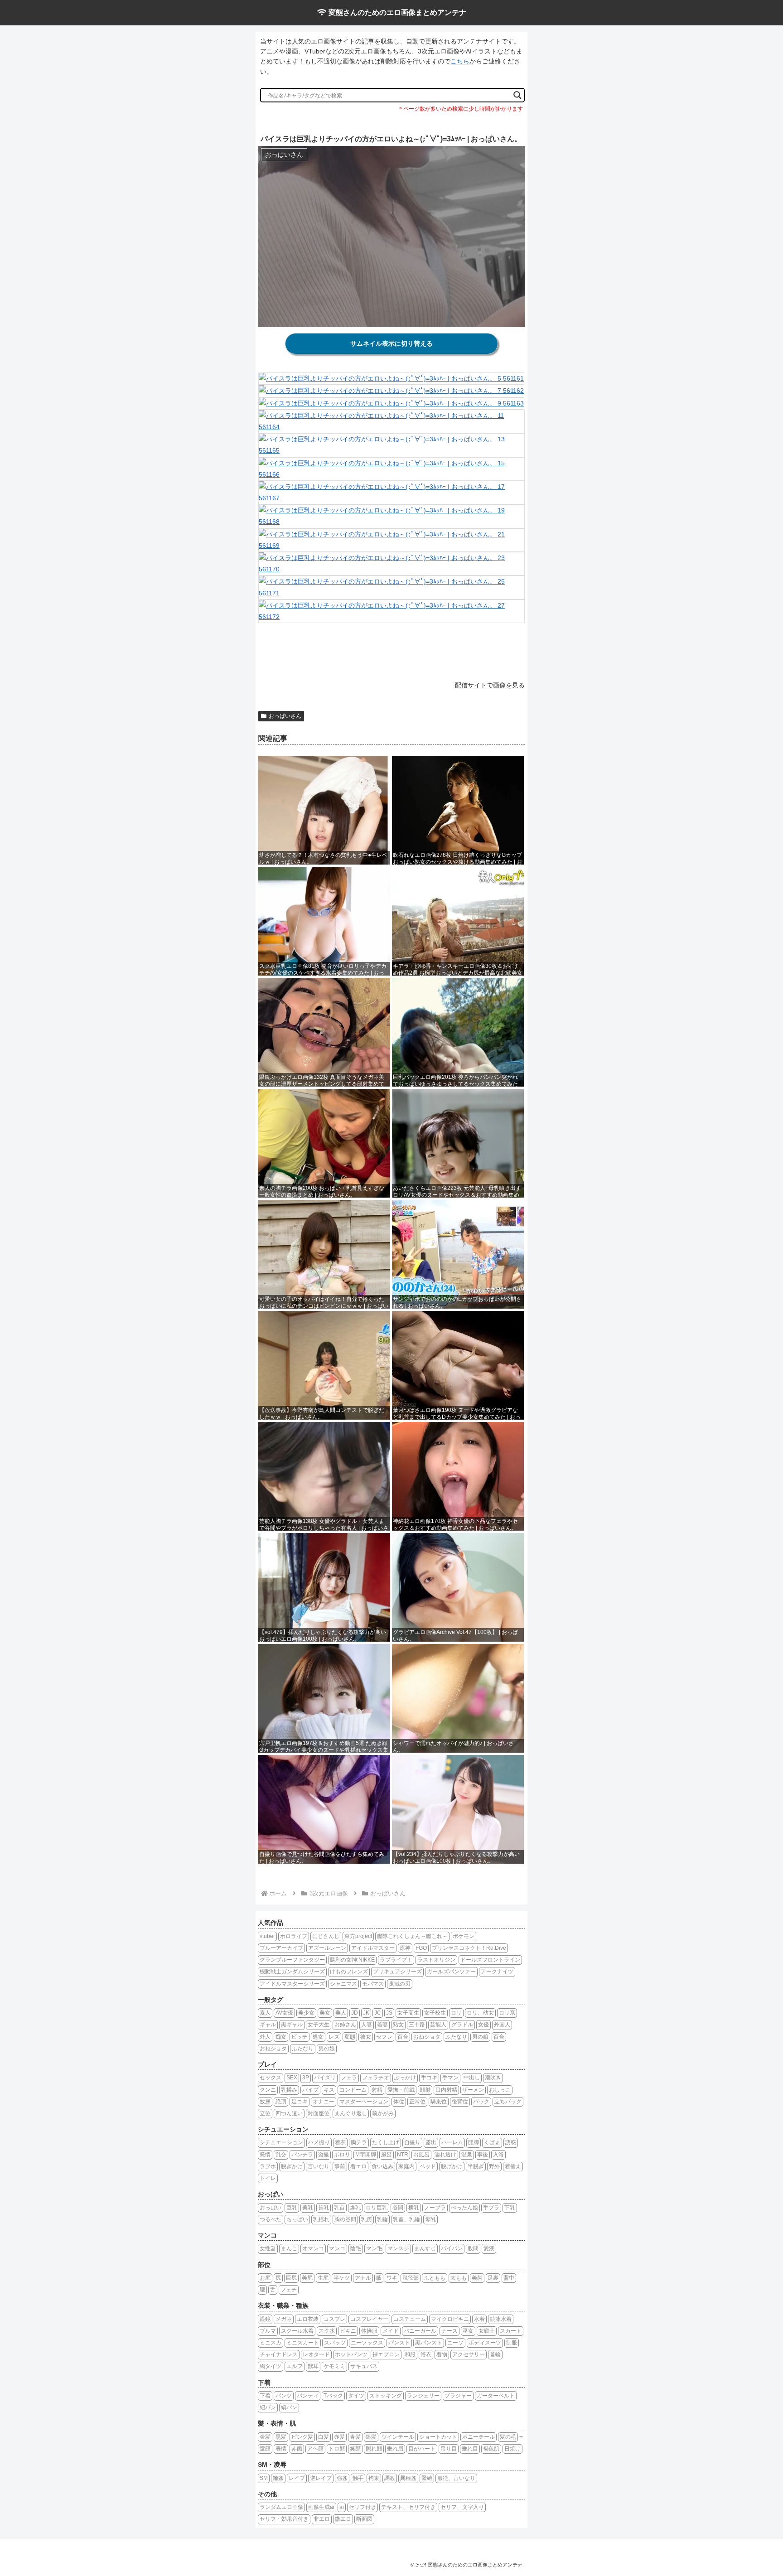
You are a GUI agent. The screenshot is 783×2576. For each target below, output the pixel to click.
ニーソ (455, 2343)
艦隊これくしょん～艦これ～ (412, 1936)
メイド (391, 2331)
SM (264, 2478)
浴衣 (426, 2354)
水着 (479, 2319)
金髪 (265, 2437)
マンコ (337, 2248)
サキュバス (364, 2366)
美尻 (307, 2278)
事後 (483, 2155)
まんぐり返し (351, 2113)
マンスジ (398, 2248)
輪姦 (278, 2478)
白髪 (324, 2437)
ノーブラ (435, 2208)
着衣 (340, 2142)
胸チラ (359, 2142)
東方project (358, 1936)
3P (306, 2078)
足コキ (300, 2102)
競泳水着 (501, 2319)
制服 (512, 2343)
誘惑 (511, 2142)
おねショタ (427, 2037)
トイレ (268, 2178)
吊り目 (449, 2449)
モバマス (373, 1984)
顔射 (425, 2090)
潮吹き (493, 2078)
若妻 (382, 2025)
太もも (459, 2278)
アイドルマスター (373, 1948)
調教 (390, 2478)
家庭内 (406, 2166)
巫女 (468, 2331)
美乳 (308, 2208)
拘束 (374, 2478)
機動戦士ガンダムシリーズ (292, 1972)
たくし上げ (386, 2142)
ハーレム (452, 2142)
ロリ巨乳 (377, 2208)
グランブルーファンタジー (292, 1960)
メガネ (284, 2319)
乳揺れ (321, 2219)
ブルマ (268, 2331)
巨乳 (292, 2208)
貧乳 (324, 2208)
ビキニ (348, 2331)
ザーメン (473, 2090)
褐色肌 (491, 2449)
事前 (340, 2166)
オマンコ (313, 2248)
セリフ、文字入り (462, 2507)
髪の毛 (508, 2437)
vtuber (267, 1936)
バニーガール (420, 2331)
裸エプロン (386, 2354)
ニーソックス (367, 2343)
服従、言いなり (456, 2478)
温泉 (467, 2155)
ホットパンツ (351, 2354)
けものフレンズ (349, 1972)
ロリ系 (507, 2013)
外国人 (502, 2025)
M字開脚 (366, 2155)
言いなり (319, 2166)
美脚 (477, 2278)
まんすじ (425, 2248)
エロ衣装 (308, 2319)
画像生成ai (321, 2507)
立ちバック (508, 2102)
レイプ (297, 2478)
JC (378, 2013)
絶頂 (281, 2102)
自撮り (412, 2142)
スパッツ (335, 2343)
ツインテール (398, 2437)
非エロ (322, 2519)
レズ (334, 2037)
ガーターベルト (496, 2396)
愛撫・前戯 (401, 2090)
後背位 (460, 2102)
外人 (265, 2037)
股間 (473, 2248)
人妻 (367, 2025)
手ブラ (491, 2208)
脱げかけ (452, 2166)
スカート (511, 2331)
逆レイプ (321, 2478)
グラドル (462, 2025)
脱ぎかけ (292, 2166)
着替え (513, 2166)
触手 (358, 2478)
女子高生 (408, 2013)
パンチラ (302, 2155)
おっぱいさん (285, 716)
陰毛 (356, 2248)
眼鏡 (265, 2319)
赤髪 (339, 2437)
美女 (325, 2013)
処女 (318, 2037)
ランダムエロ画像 (281, 2507)
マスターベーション (364, 2102)
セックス (271, 2078)
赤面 (297, 2449)
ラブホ (268, 2166)
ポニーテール (478, 2437)
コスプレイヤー (369, 2319)
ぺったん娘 (464, 2208)
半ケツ (342, 2278)
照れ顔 (374, 2449)
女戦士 (487, 2331)
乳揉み (289, 2090)
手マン (450, 2078)
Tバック (333, 2396)
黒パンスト (429, 2343)
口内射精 (446, 2090)
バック (481, 2102)
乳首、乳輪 (406, 2219)
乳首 (339, 2208)
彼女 (366, 2037)
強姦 (342, 2478)
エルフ (295, 2366)
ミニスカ (271, 2343)
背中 (509, 2278)
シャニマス (343, 1984)
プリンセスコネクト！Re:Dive (469, 1948)
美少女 (306, 2013)
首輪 (495, 2354)
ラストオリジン (436, 1960)
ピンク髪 (302, 2437)
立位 (265, 2113)
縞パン (289, 2407)
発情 (265, 2155)
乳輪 (382, 2219)
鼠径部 (411, 2278)
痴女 (281, 2037)
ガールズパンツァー (451, 1972)
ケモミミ (334, 2366)
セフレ (384, 2037)
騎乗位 (439, 2102)
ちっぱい (297, 2219)
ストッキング (386, 2396)
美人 (341, 2013)
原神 (405, 1948)
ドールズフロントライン (490, 1960)
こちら (460, 61)
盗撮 (324, 2155)
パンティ (308, 2396)
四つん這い (289, 2113)
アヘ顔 (315, 2449)
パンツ (284, 2396)
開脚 (474, 2142)
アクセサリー (469, 2354)
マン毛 (374, 2248)
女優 (483, 2025)
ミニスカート (303, 2343)
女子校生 (435, 2013)
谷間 (398, 2208)
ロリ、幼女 (480, 2013)
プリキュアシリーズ (397, 1972)
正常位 (417, 2102)
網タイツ (271, 2366)
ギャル (268, 2025)
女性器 (268, 2248)
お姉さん (345, 2025)
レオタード (316, 2354)
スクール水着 (297, 2331)
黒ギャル (292, 2025)
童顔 (265, 2449)
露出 (431, 2142)
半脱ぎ (476, 2166)
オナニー (324, 2102)
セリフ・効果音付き (284, 2519)
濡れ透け (445, 2155)
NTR (403, 2155)
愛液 (489, 2248)
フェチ (289, 2290)
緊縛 (427, 2478)
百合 (403, 2037)
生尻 (323, 2278)
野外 (494, 2166)
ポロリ (342, 2155)
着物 (442, 2354)
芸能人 (438, 2025)
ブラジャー (458, 2396)
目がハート (422, 2449)
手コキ (429, 2078)
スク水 (327, 2331)
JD (355, 2013)
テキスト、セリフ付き (408, 2507)
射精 (377, 2090)
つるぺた (271, 2219)
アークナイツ (497, 1972)
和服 (410, 2354)
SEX (292, 2078)
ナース (449, 2331)
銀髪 (371, 2437)
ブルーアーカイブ (281, 1948)
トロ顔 (337, 2449)
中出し (472, 2078)
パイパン (452, 2248)
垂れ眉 (395, 2449)
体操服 (369, 2331)
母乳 (430, 2219)
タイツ (356, 2396)
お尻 (265, 2278)
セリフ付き (362, 2507)
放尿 (265, 2102)
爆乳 (355, 2208)
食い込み (382, 2166)
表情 (281, 2449)
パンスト (399, 2343)
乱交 (281, 2155)
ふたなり (456, 2037)
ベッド (428, 2166)
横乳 (414, 2208)
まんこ (289, 2248)
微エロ (343, 2519)
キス (329, 2090)
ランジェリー (423, 2396)
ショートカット (438, 2437)
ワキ (392, 2278)
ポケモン (464, 1936)
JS (389, 2013)
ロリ (456, 2013)
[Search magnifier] (517, 95)
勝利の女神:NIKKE (352, 1960)
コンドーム (353, 2090)
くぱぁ (492, 2142)
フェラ (349, 2078)
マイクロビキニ (450, 2319)
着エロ (358, 2166)
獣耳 (313, 2366)
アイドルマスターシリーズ (292, 1984)
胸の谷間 (345, 2219)
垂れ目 (470, 2449)
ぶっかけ (405, 2078)
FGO (421, 1948)
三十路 (417, 2025)
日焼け (512, 2449)
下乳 (510, 2208)
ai (342, 2507)
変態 (350, 2037)
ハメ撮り (319, 2142)
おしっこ (500, 2090)
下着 (265, 2396)
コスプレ (334, 2319)
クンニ (268, 2090)
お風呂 (421, 2155)
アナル (363, 2278)
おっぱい (271, 2208)
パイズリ (325, 2078)
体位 (399, 2102)
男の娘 (480, 2037)
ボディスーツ (485, 2343)
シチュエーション (281, 2142)
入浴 (498, 2155)
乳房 (367, 2219)
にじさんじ (326, 1936)
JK (366, 2013)
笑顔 (355, 2449)
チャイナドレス (279, 2354)
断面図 (364, 2519)
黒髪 (281, 2437)
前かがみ (383, 2113)
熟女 (398, 2025)
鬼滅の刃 (400, 1984)
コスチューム (410, 2319)
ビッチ (300, 2037)
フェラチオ (376, 2078)
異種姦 (408, 2478)
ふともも (435, 2278)
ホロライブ (294, 1936)
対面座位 (319, 2113)
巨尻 (291, 2278)
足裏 (493, 2278)
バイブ (310, 2090)
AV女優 (284, 2013)
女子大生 (319, 2025)
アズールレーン (327, 1948)
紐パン (268, 2407)
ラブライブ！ (396, 1960)
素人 (265, 2013)
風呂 (387, 2155)
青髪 (355, 2437)
